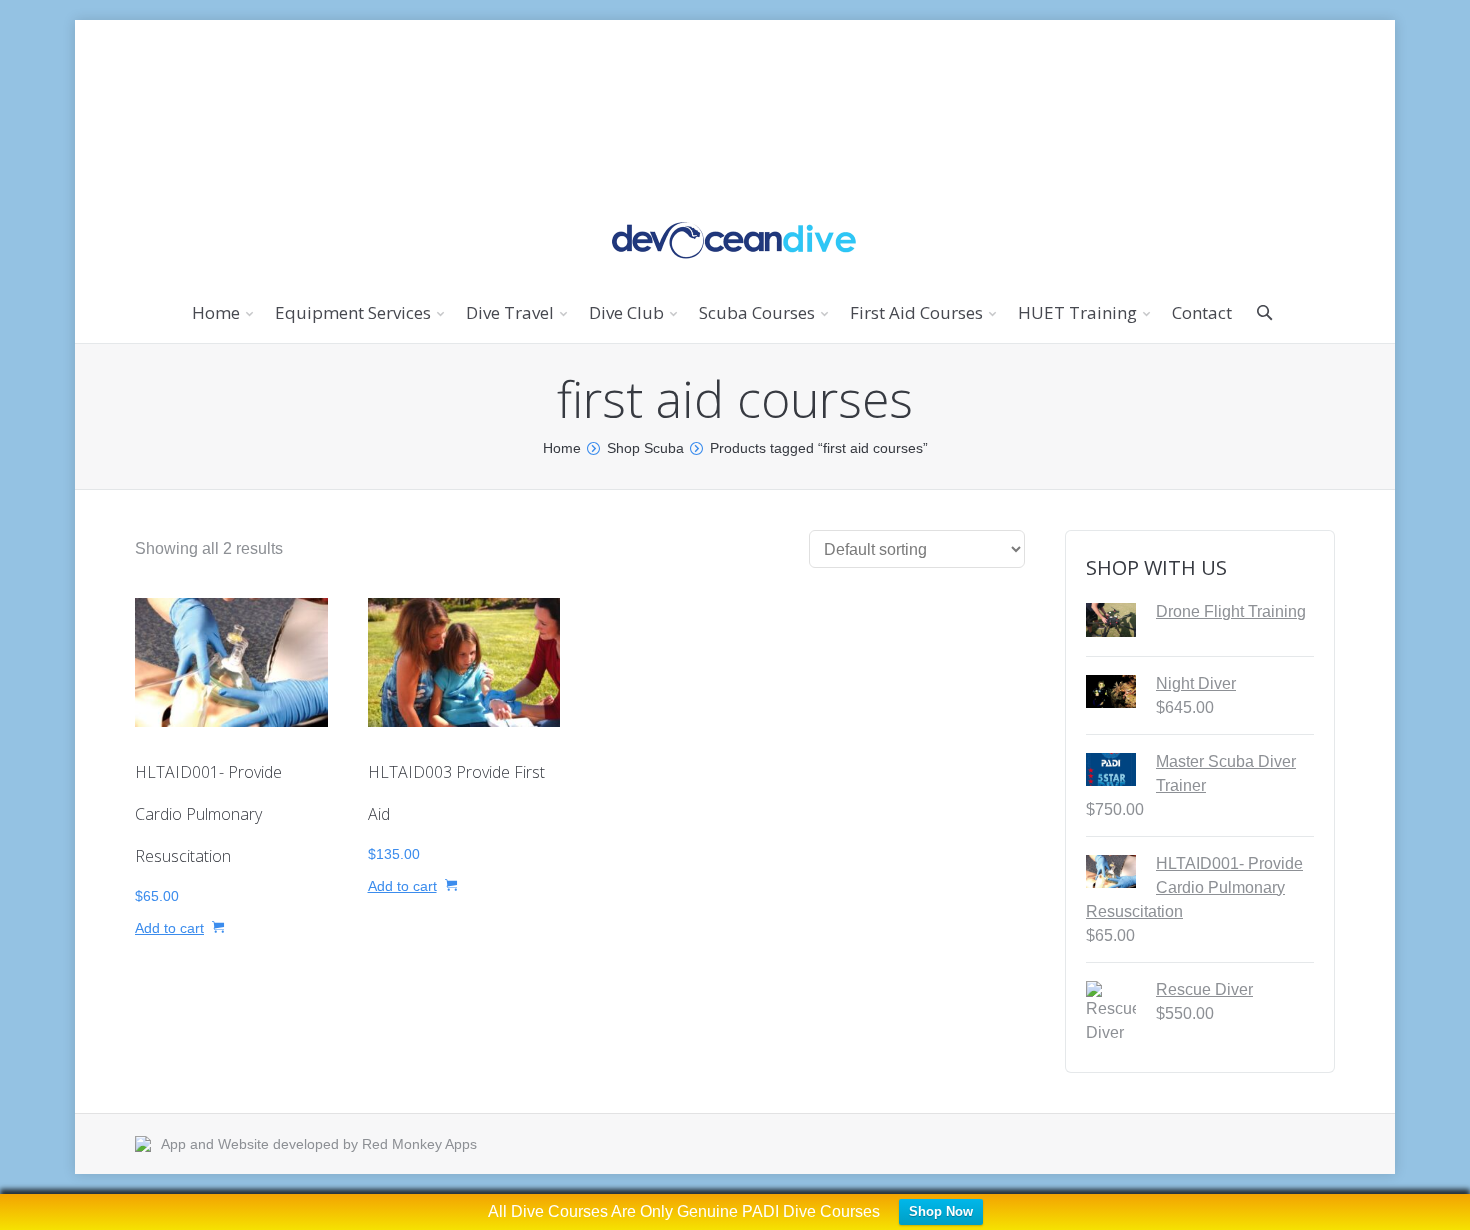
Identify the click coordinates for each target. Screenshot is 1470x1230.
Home (562, 448)
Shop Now (941, 1211)
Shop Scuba (645, 448)
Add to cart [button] (169, 928)
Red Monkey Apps (419, 1144)
